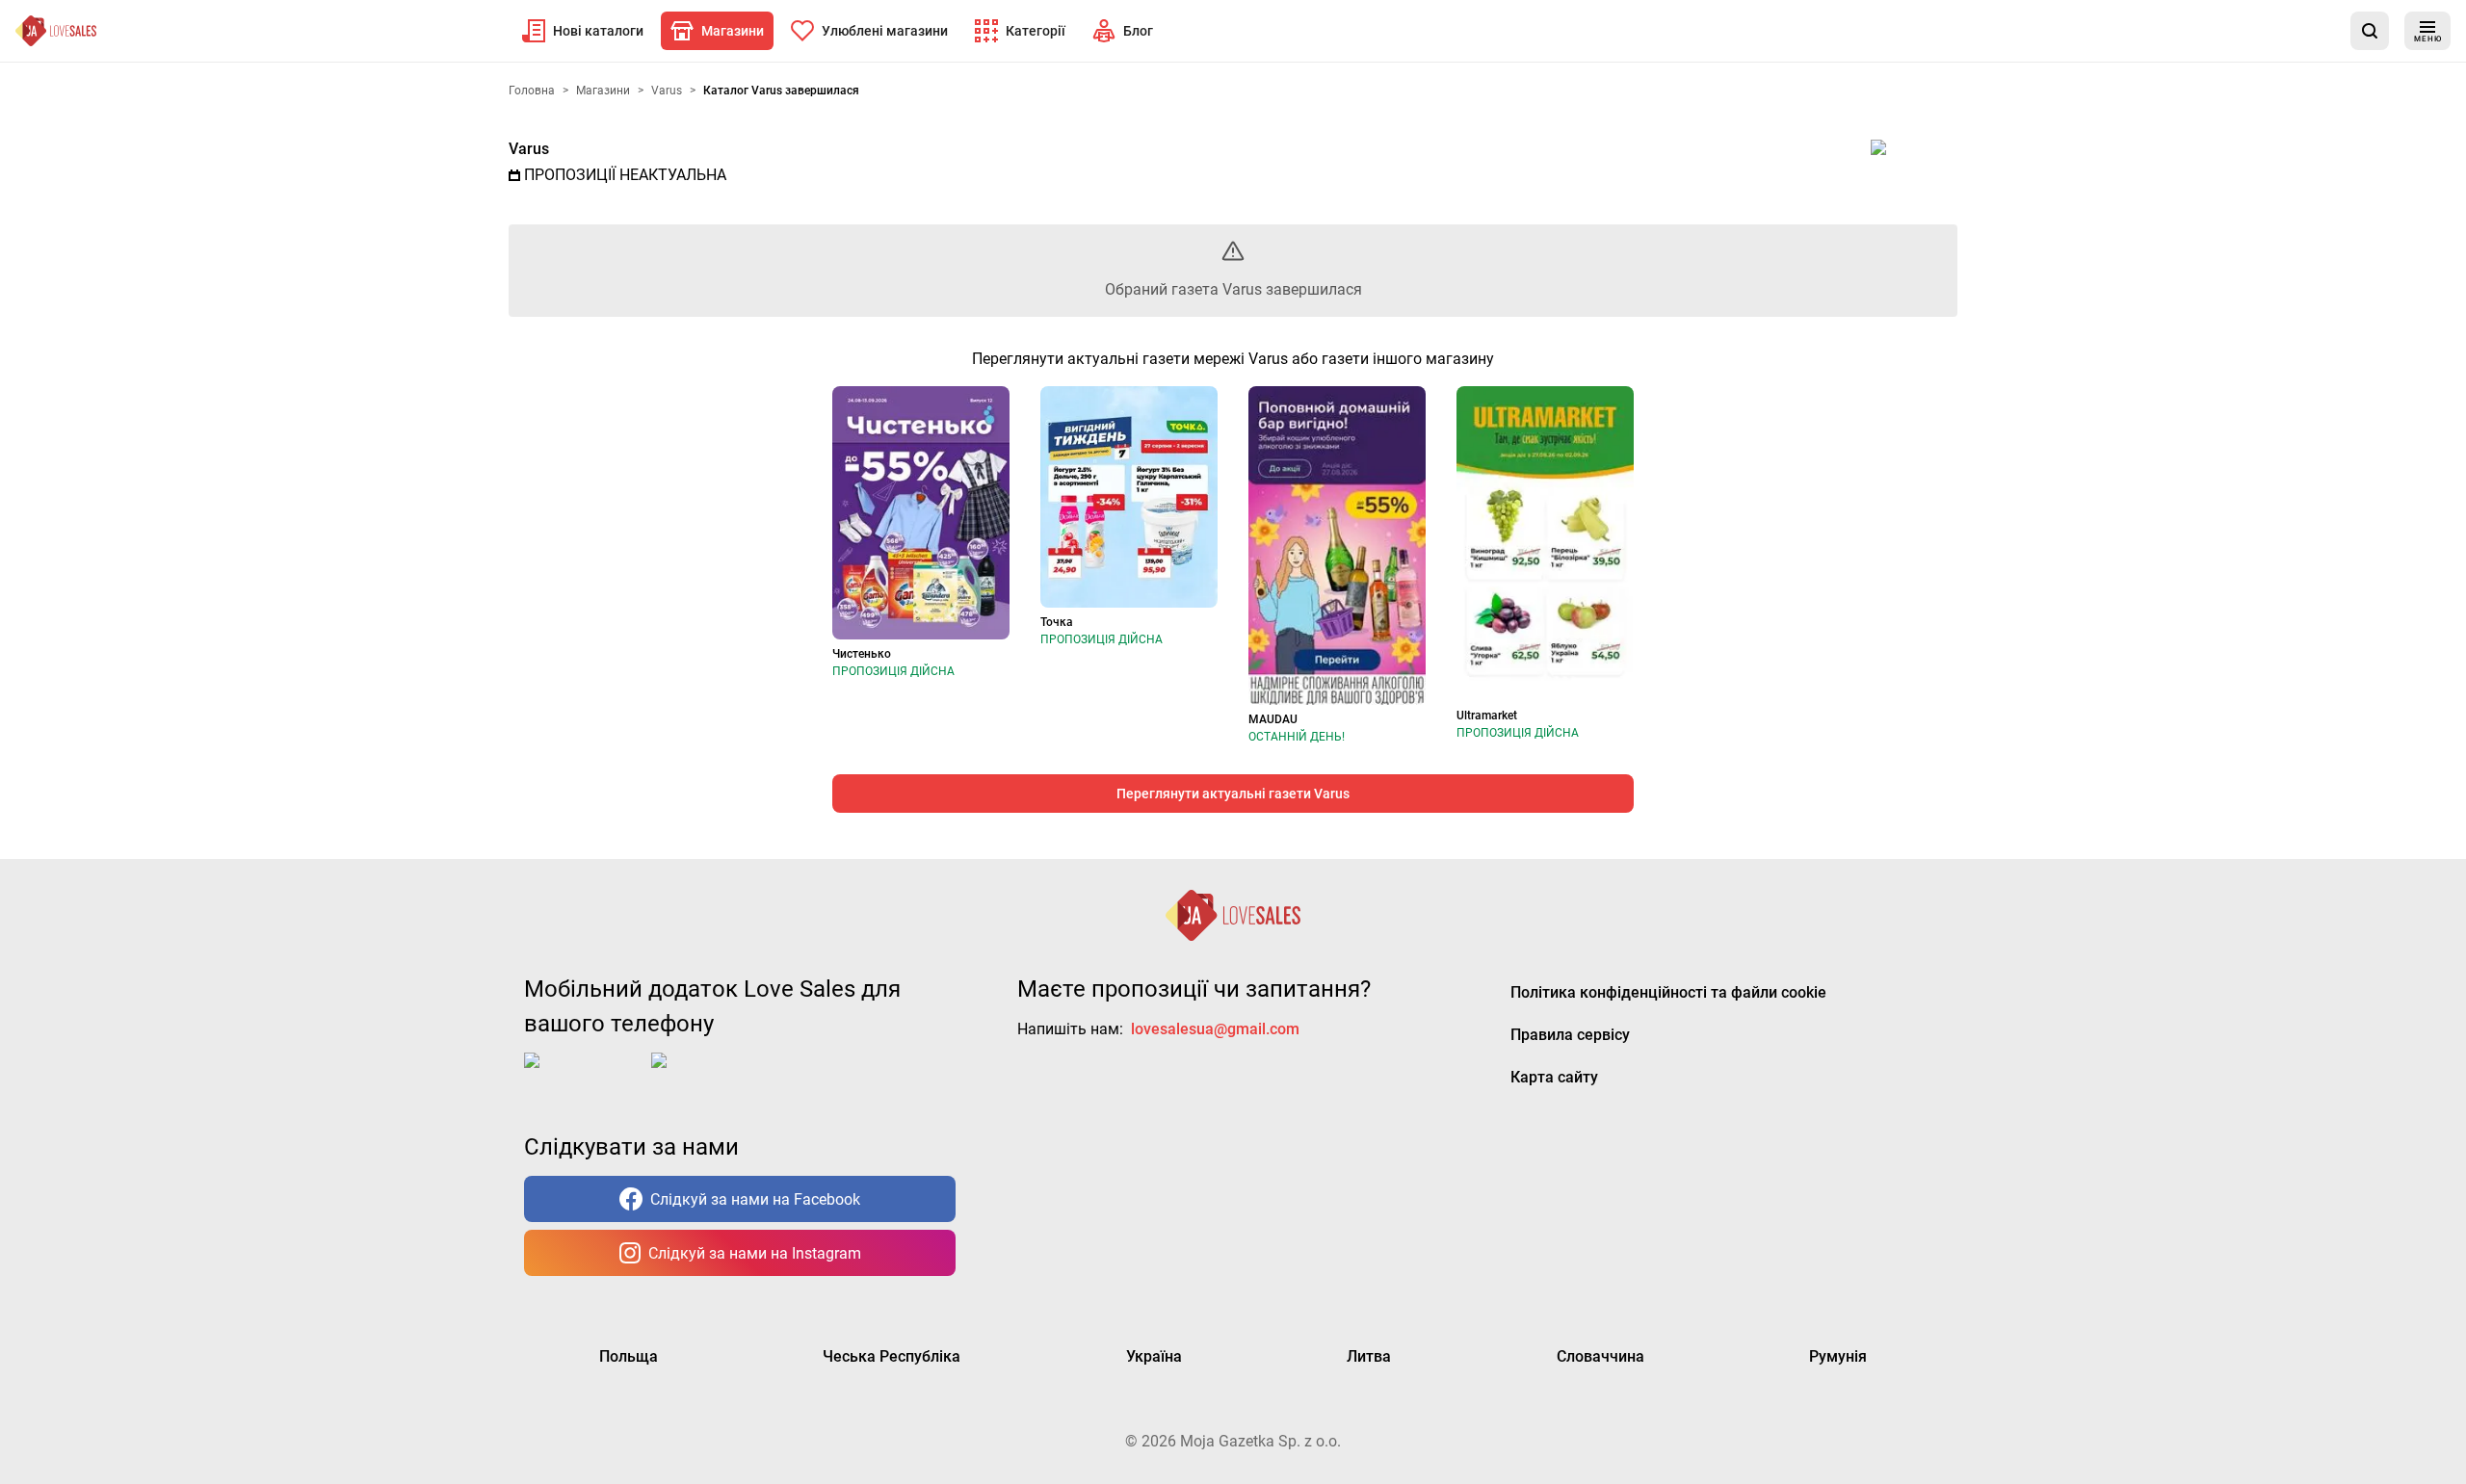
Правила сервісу (1570, 1035)
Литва (1369, 1356)
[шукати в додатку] (2370, 31)
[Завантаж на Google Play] (711, 1076)
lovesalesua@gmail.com (1215, 1029)
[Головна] (56, 31)
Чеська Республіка (892, 1356)
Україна (1154, 1356)
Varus (529, 149)
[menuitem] (583, 31)
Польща (629, 1356)
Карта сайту (1554, 1077)
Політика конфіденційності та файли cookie (1668, 992)
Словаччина (1600, 1356)
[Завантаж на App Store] (584, 1076)
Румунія (1838, 1356)
